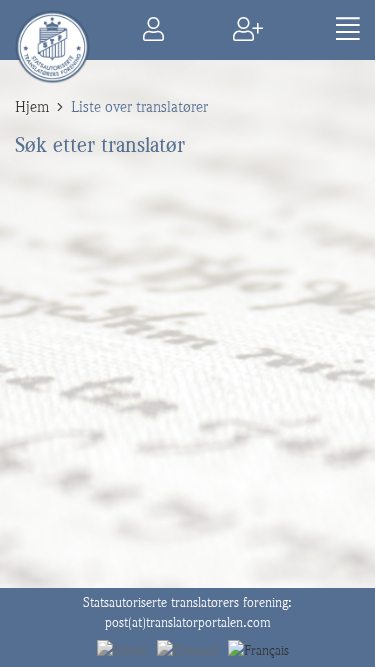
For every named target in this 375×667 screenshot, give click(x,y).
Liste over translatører (139, 107)
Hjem (32, 107)
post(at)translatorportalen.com (188, 622)
